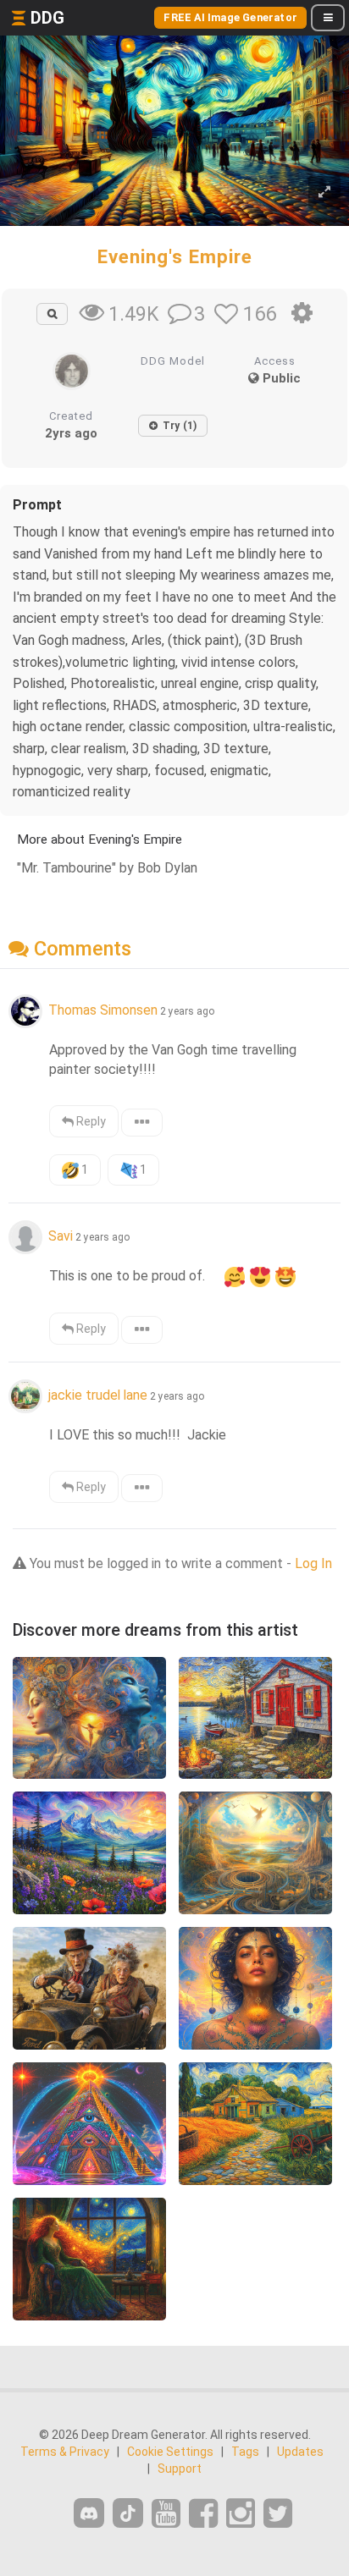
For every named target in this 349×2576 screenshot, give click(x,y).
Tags (245, 2452)
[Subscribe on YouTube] (166, 2514)
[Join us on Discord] (89, 2513)
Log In (313, 1563)
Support (180, 2469)
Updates (300, 2452)
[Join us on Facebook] (203, 2514)
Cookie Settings (170, 2452)
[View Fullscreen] (324, 193)
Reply (90, 1121)
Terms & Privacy (65, 2452)
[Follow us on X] (278, 2514)
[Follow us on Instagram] (241, 2514)
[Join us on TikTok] (128, 2513)
